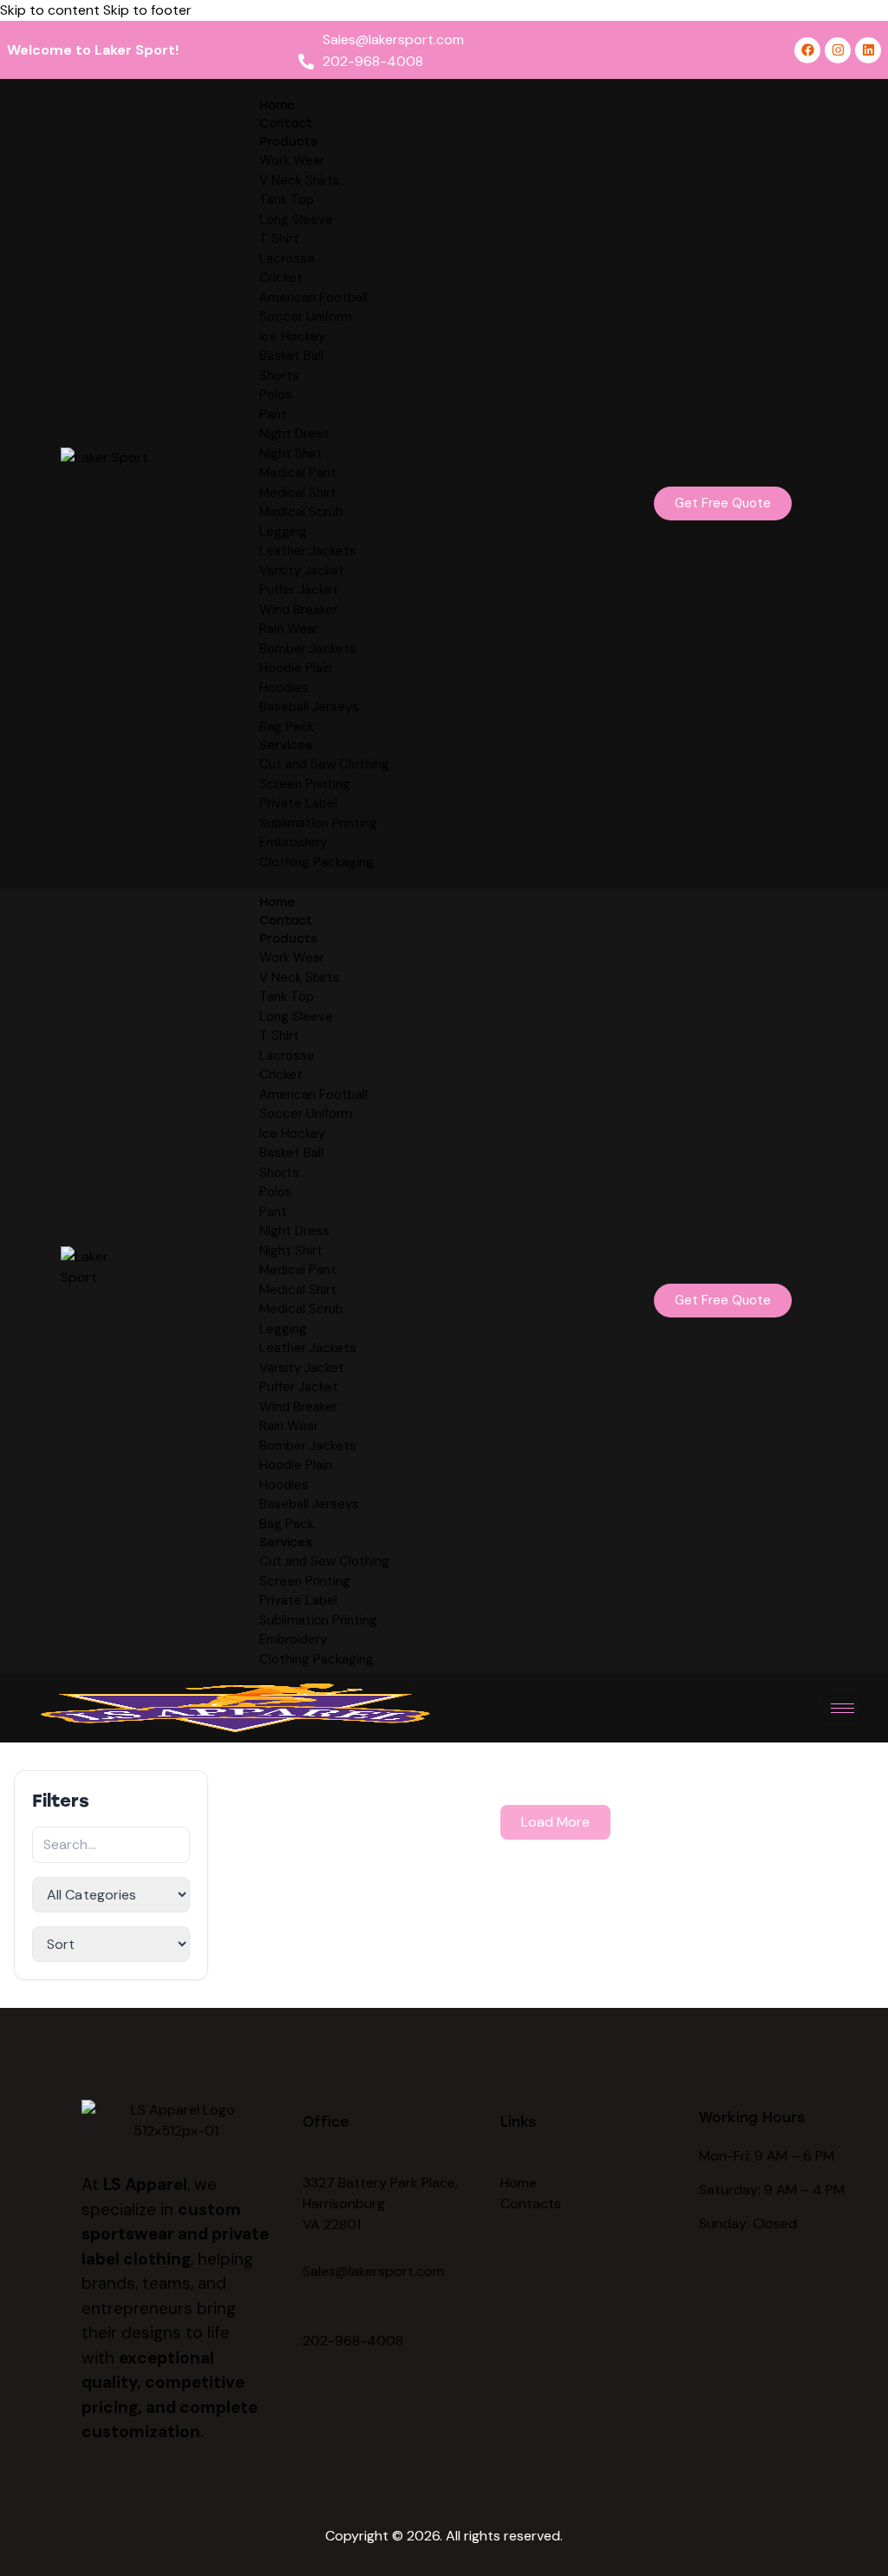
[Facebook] (807, 50)
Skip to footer (147, 10)
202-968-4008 (353, 2341)
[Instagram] (838, 50)
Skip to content (50, 10)
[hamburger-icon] (842, 1708)
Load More (555, 1822)
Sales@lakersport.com (373, 2271)
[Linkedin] (868, 50)
